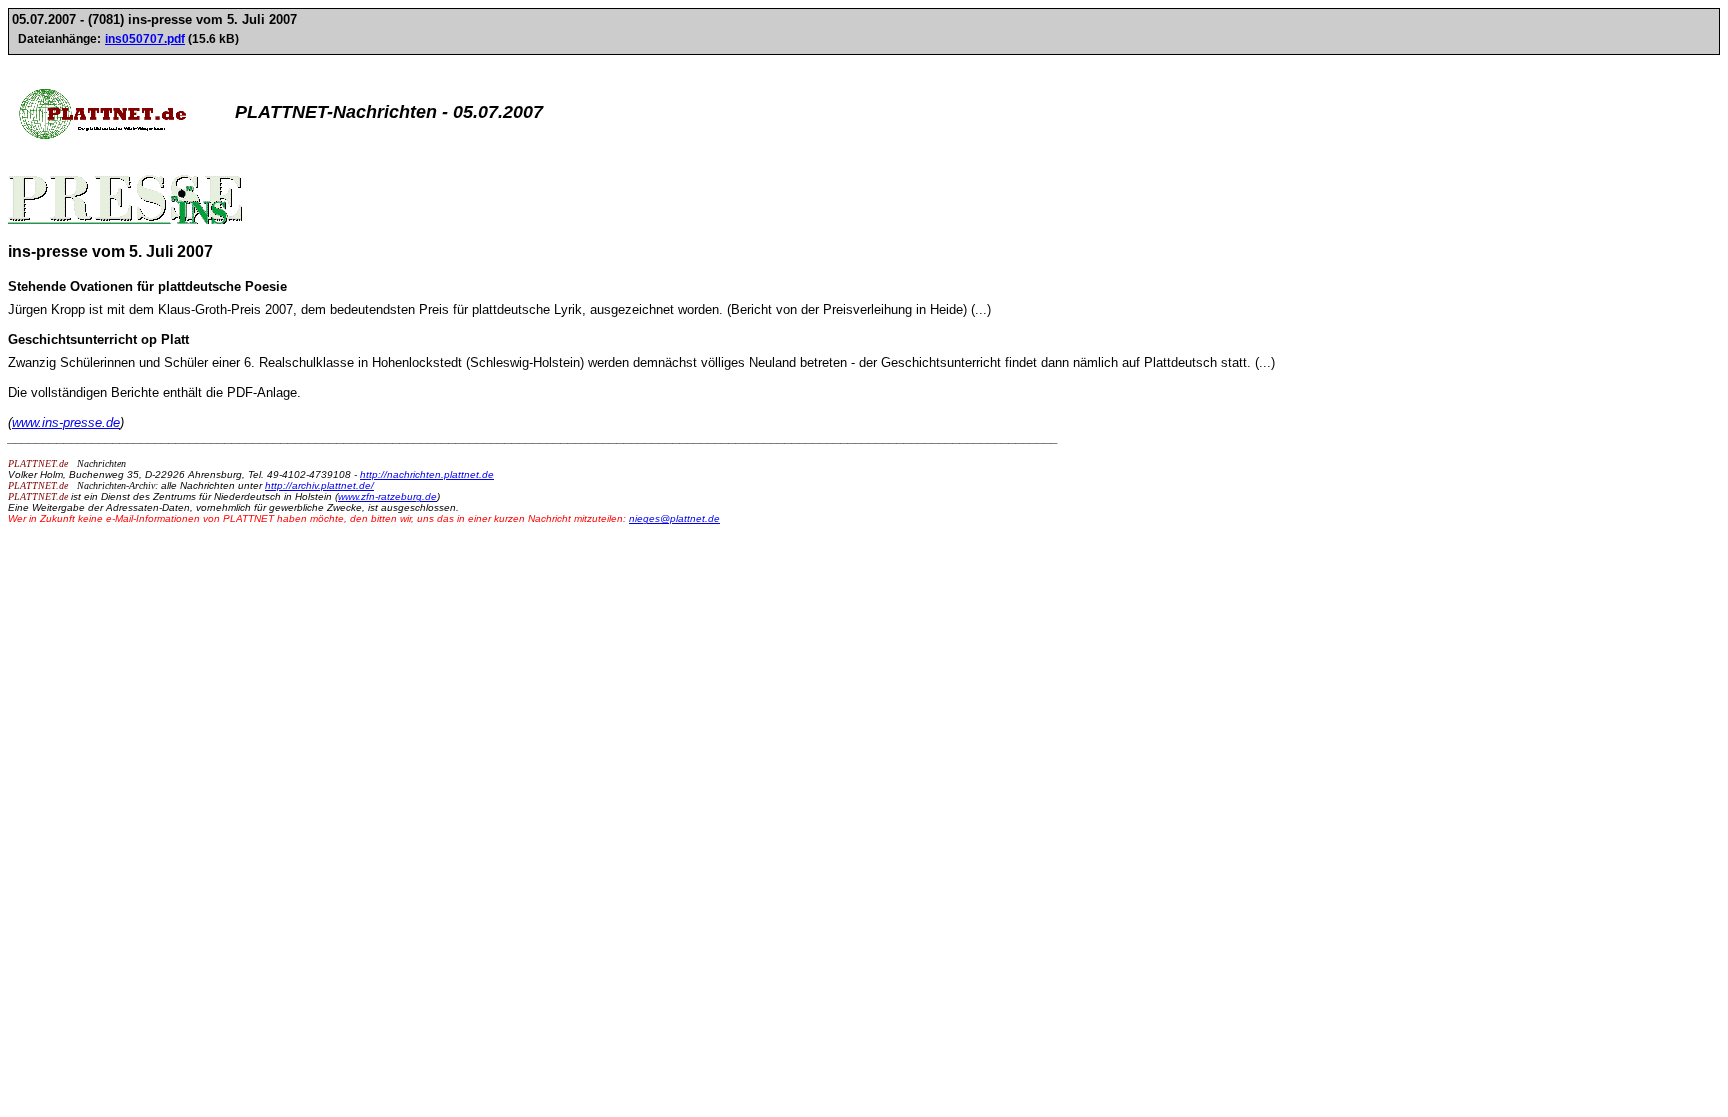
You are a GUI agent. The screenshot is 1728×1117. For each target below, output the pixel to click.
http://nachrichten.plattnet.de (427, 474)
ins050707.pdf (145, 39)
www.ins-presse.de (66, 422)
